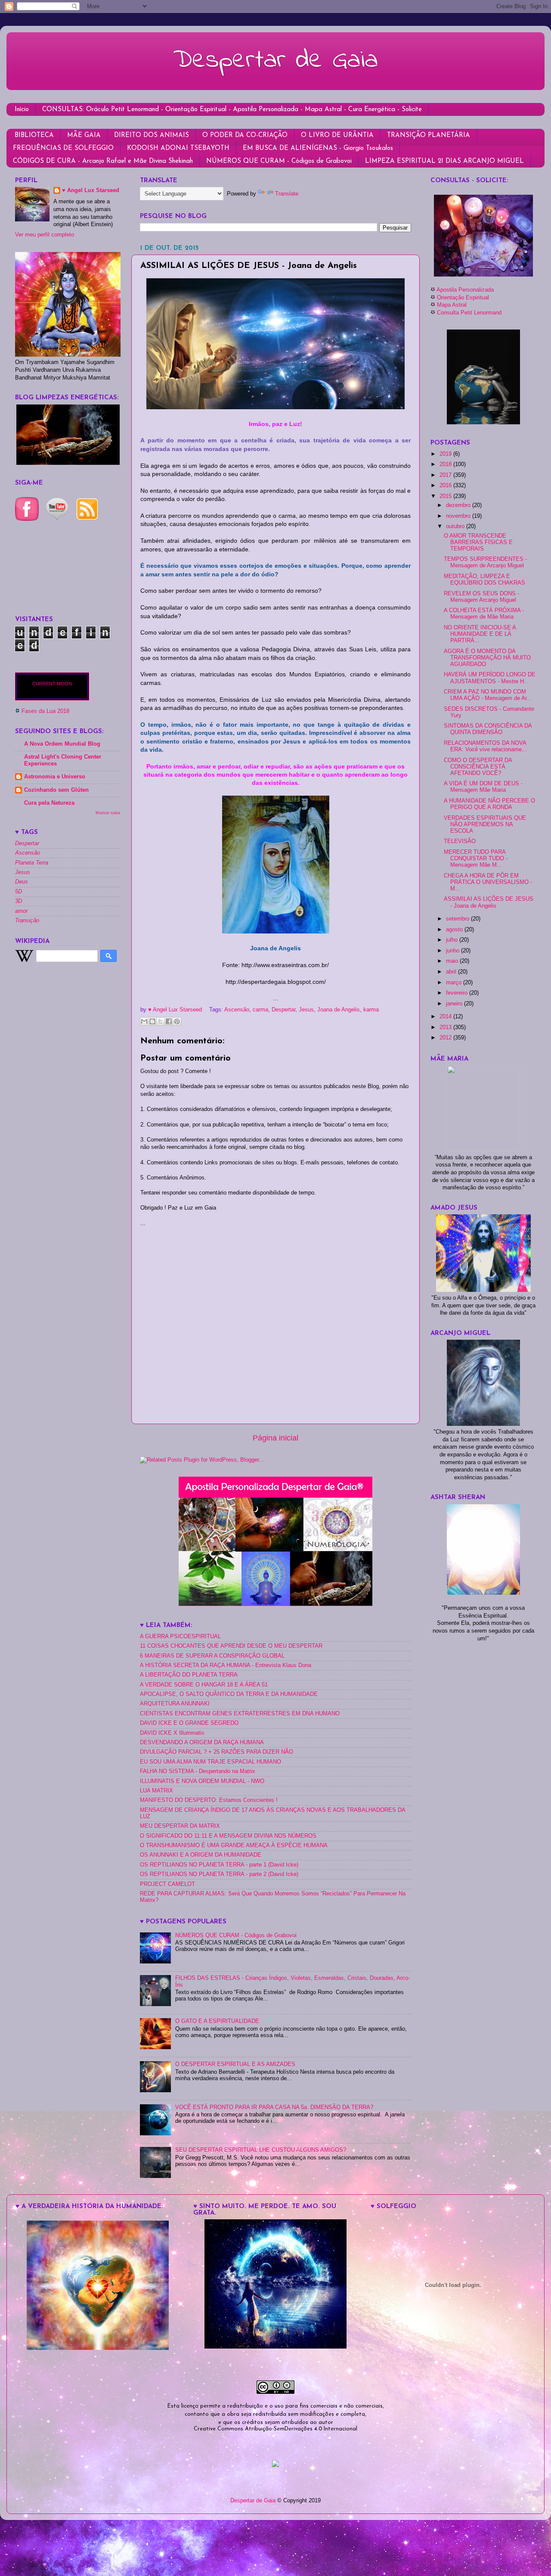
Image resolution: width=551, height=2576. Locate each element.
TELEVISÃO (460, 841)
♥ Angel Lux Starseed (91, 190)
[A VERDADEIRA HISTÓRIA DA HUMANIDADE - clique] (98, 2348)
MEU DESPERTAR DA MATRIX (180, 1826)
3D (19, 901)
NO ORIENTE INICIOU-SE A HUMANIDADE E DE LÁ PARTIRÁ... (480, 634)
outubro (456, 526)
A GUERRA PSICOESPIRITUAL (180, 1636)
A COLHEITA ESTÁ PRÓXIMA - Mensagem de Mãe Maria (484, 614)
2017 (446, 475)
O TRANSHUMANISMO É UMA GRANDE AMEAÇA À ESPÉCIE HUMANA (234, 1845)
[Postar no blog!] (152, 1021)
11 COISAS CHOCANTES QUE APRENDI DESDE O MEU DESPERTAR (231, 1646)
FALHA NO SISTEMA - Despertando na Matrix (198, 1771)
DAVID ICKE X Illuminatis (172, 1733)
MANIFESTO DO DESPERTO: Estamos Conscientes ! (209, 1800)
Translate (287, 194)
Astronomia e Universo (55, 777)
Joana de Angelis (339, 1010)
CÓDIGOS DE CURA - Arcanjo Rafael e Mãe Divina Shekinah (103, 161)
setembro (458, 919)
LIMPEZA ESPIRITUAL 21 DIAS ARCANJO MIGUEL (444, 161)
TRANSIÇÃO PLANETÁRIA (429, 135)
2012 (446, 1038)
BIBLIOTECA (34, 135)
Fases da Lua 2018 (45, 711)
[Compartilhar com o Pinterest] (177, 1021)
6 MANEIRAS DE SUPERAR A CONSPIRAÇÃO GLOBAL (212, 1656)
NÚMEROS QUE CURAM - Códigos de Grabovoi (279, 161)
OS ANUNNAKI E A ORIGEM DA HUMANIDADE (201, 1855)
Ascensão (237, 1010)
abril (452, 972)
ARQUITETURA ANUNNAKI (175, 1704)
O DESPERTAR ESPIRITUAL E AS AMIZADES (235, 2064)
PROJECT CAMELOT (167, 1884)
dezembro (459, 505)
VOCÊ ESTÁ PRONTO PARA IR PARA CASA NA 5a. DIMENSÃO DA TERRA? (274, 2107)
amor (21, 911)
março (455, 983)
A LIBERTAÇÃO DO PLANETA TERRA (189, 1675)
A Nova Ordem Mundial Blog (62, 744)
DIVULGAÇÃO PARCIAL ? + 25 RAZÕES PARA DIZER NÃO (217, 1752)
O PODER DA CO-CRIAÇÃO (245, 135)
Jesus (306, 1010)
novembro (459, 516)
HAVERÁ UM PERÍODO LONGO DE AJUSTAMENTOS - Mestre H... (490, 678)
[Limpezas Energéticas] (68, 463)
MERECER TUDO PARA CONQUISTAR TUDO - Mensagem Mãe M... (476, 859)
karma (371, 1010)
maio (453, 961)
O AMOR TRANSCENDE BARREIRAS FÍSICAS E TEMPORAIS (478, 542)
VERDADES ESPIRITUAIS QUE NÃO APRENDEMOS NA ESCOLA (485, 824)
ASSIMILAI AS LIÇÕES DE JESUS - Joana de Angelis (489, 902)
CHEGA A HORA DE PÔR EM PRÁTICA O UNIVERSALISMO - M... (488, 882)
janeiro (455, 1004)
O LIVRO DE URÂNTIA (337, 135)
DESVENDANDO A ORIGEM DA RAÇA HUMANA (202, 1742)
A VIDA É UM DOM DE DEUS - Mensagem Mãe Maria (483, 787)
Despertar (283, 1010)
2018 (446, 464)
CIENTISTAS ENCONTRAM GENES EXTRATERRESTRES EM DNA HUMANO (240, 1714)
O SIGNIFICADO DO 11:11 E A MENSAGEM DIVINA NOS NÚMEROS (228, 1836)
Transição (27, 921)
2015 (446, 496)
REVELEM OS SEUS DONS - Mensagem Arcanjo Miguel (481, 597)
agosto (455, 930)
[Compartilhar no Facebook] (169, 1021)
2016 (446, 485)
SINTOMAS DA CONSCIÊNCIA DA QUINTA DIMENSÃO (488, 729)
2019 (446, 454)
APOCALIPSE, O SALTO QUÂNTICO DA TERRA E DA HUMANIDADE (229, 1694)
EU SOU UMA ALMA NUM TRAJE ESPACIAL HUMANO (210, 1762)
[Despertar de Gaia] (275, 2347)
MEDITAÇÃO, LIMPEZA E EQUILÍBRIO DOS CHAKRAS (484, 580)
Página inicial (275, 1438)
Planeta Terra (32, 863)
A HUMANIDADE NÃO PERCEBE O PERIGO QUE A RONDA (489, 804)
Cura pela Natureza (49, 803)
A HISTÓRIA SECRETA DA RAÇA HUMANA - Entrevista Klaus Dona (226, 1665)
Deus (22, 882)
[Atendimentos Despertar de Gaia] (483, 275)
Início (22, 110)
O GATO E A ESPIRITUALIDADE (217, 2021)
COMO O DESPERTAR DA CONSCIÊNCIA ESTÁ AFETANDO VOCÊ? (478, 767)
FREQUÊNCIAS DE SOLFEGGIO (63, 148)
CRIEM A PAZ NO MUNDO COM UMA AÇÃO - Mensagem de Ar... (488, 695)
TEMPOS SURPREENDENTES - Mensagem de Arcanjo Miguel (485, 562)
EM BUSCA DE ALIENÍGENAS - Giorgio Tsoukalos (318, 148)
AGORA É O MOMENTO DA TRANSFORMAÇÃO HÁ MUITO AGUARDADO (487, 658)
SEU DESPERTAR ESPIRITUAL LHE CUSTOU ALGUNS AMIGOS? (261, 2150)
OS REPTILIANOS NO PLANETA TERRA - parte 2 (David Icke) (219, 1874)
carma (260, 1010)
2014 (446, 1017)
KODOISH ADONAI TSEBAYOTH (178, 148)
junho (453, 951)
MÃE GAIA (84, 135)
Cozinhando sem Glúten (56, 790)
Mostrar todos (108, 813)
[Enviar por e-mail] (144, 1021)
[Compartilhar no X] (161, 1021)
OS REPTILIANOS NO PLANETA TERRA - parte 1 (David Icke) (219, 1865)
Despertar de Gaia (275, 61)
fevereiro (458, 993)
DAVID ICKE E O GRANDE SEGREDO (189, 1723)
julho (453, 940)
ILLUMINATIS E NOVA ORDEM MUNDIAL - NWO (202, 1781)
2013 (446, 1027)
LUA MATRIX (156, 1791)
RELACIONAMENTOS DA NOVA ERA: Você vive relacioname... (485, 746)
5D (19, 892)
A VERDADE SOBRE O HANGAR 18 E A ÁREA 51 (204, 1685)
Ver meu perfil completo (45, 235)
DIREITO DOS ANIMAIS (152, 135)
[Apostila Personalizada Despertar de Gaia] (275, 1604)
